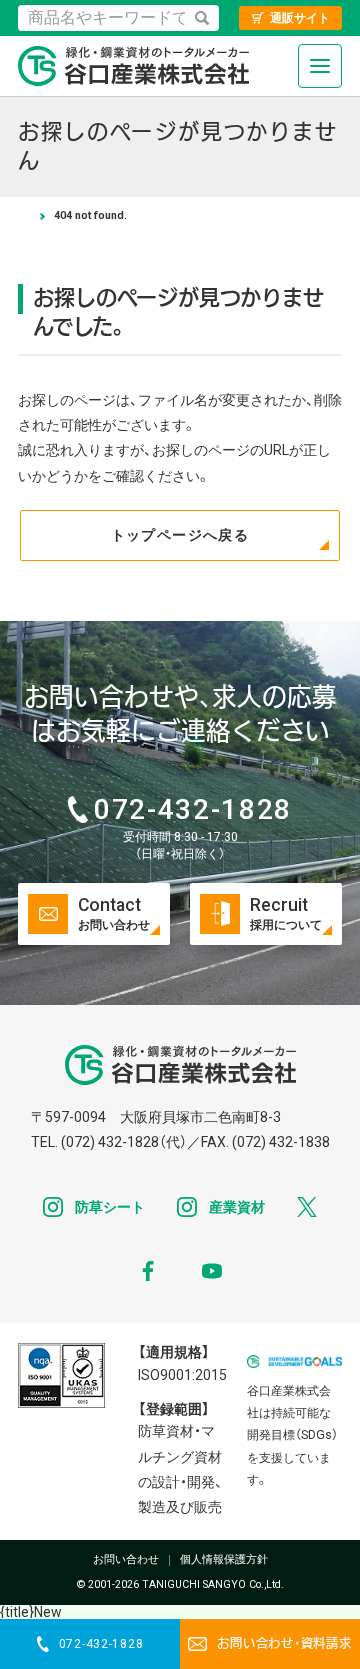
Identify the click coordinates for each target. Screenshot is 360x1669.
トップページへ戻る (180, 535)
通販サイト (300, 18)
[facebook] (148, 1271)
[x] (307, 1207)
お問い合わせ (126, 1560)
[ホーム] (23, 216)
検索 (202, 18)
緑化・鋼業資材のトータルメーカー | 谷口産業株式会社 (133, 66)
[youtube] (212, 1271)
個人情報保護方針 (224, 1560)
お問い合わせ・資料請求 (284, 1644)
